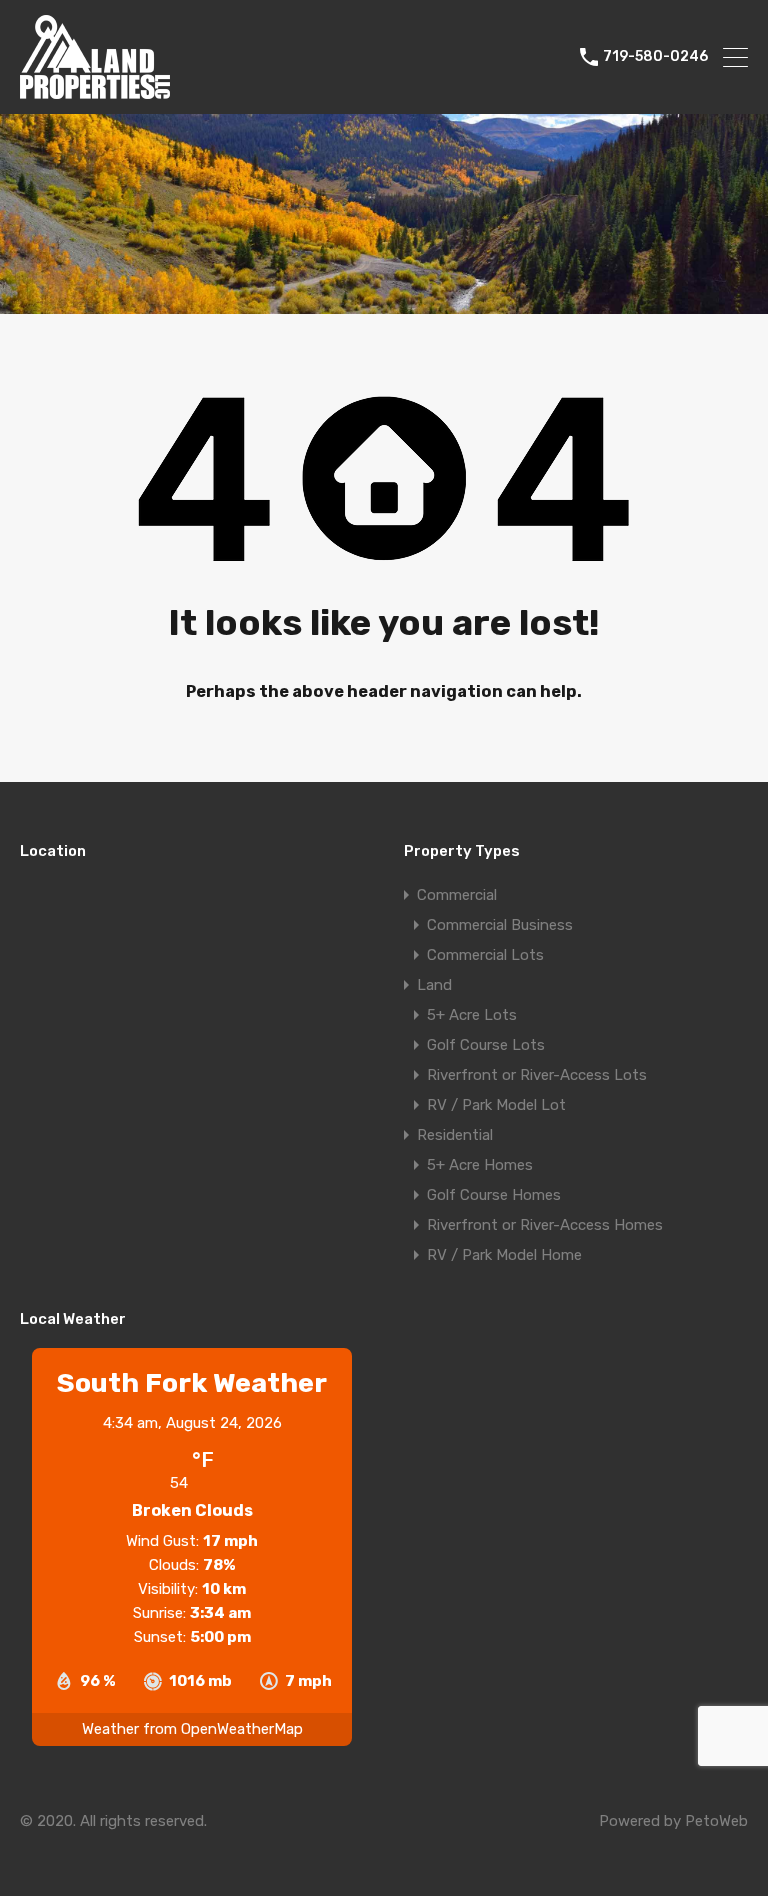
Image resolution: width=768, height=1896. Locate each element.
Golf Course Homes (494, 1195)
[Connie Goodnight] (95, 90)
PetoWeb (716, 1821)
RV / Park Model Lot (496, 1105)
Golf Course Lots (486, 1045)
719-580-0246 (655, 57)
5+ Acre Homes (480, 1165)
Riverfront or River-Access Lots (537, 1075)
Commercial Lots (485, 955)
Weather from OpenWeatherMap (192, 1729)
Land (434, 985)
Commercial (457, 895)
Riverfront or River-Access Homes (545, 1225)
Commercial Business (500, 925)
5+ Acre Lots (472, 1015)
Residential (455, 1135)
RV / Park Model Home (504, 1255)
